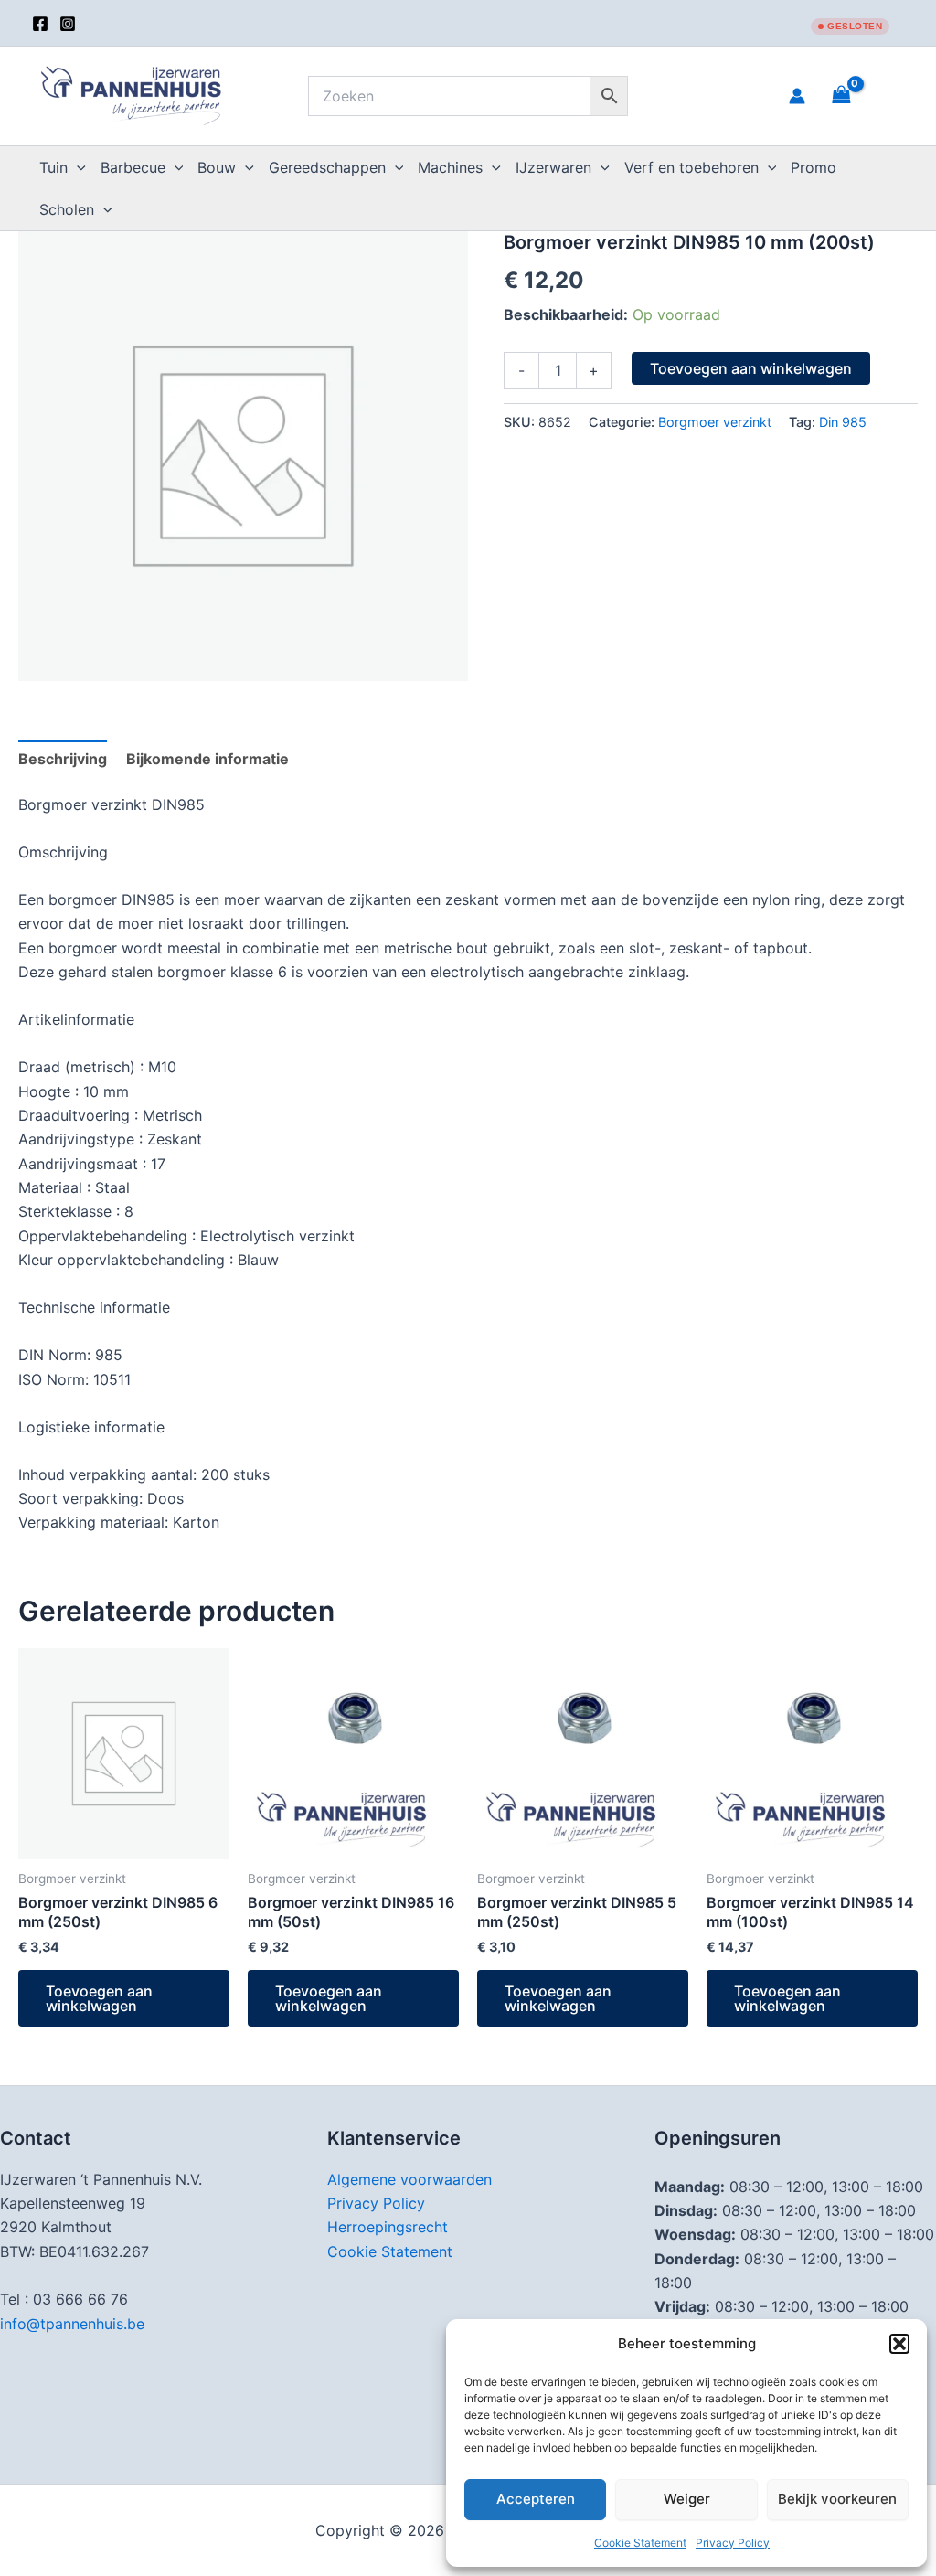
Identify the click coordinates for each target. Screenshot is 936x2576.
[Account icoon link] (797, 96)
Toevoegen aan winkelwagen (751, 368)
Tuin (53, 167)
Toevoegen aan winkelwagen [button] (99, 1998)
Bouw (217, 167)
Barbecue (133, 167)
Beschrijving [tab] (63, 759)
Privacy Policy (733, 2543)
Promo (814, 167)
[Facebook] (40, 24)
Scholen (67, 209)
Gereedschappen (327, 167)
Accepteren (536, 2499)
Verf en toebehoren (691, 167)
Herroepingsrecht (388, 2227)
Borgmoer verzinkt (715, 422)
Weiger (687, 2499)
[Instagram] (68, 24)
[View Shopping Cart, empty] (864, 96)
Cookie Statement (640, 2543)
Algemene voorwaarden (409, 2179)
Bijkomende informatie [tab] (207, 759)
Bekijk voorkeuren (837, 2499)
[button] (899, 2344)
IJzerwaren (553, 167)
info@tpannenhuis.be (72, 2324)
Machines (450, 167)
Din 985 (843, 422)
